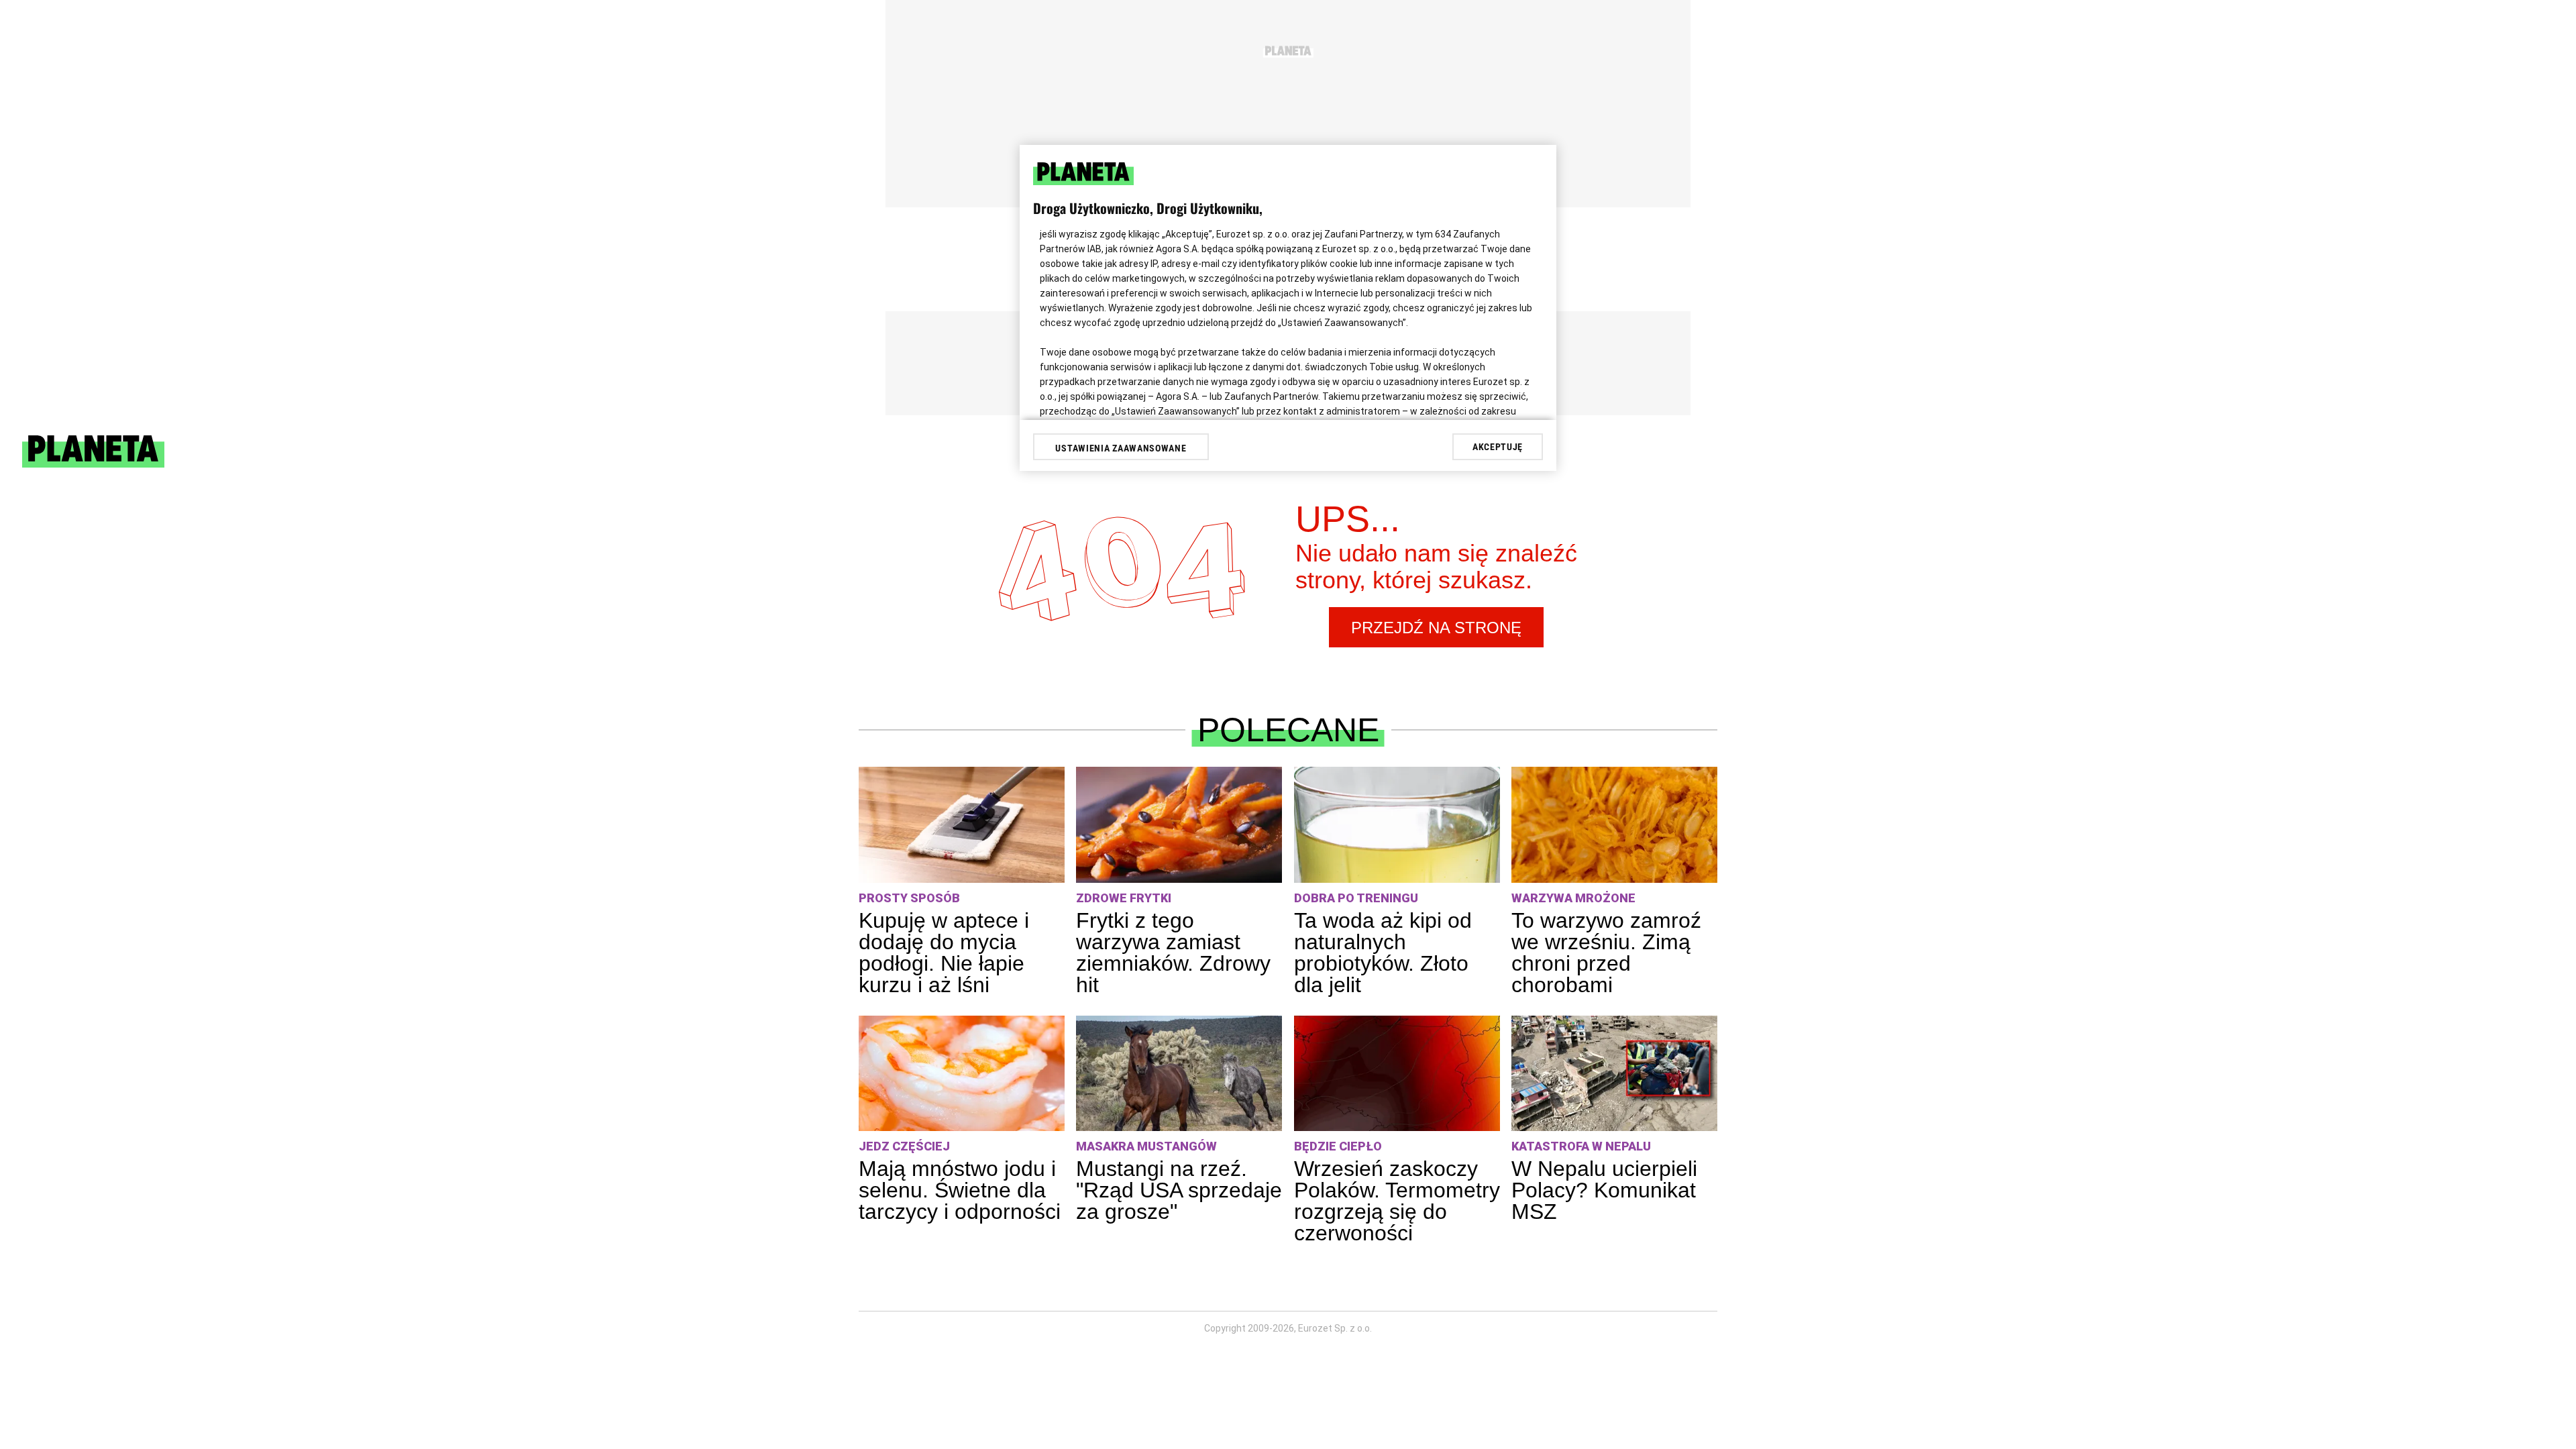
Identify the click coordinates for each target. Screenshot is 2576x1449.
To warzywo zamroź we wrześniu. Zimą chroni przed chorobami (1606, 953)
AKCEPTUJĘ (1498, 447)
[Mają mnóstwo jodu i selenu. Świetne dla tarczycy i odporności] (962, 1074)
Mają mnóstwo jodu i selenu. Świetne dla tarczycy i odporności (960, 1190)
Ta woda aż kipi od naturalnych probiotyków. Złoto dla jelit (1383, 953)
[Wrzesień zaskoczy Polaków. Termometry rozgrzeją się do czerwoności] (1397, 1074)
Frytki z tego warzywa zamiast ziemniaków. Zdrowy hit (1173, 953)
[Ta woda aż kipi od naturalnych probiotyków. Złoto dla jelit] (1397, 825)
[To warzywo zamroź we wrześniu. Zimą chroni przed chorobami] (1614, 825)
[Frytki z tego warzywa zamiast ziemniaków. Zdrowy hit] (1179, 825)
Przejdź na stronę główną (1436, 633)
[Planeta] (93, 464)
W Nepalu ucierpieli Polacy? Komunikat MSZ (1604, 1190)
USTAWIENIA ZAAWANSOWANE (1121, 448)
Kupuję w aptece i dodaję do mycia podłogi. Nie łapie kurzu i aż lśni (944, 953)
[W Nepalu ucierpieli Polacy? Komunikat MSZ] (1614, 1074)
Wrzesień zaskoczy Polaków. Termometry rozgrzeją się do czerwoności (1397, 1201)
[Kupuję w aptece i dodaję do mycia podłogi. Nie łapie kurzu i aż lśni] (962, 825)
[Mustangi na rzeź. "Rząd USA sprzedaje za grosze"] (1179, 1074)
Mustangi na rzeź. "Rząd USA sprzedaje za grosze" (1179, 1190)
